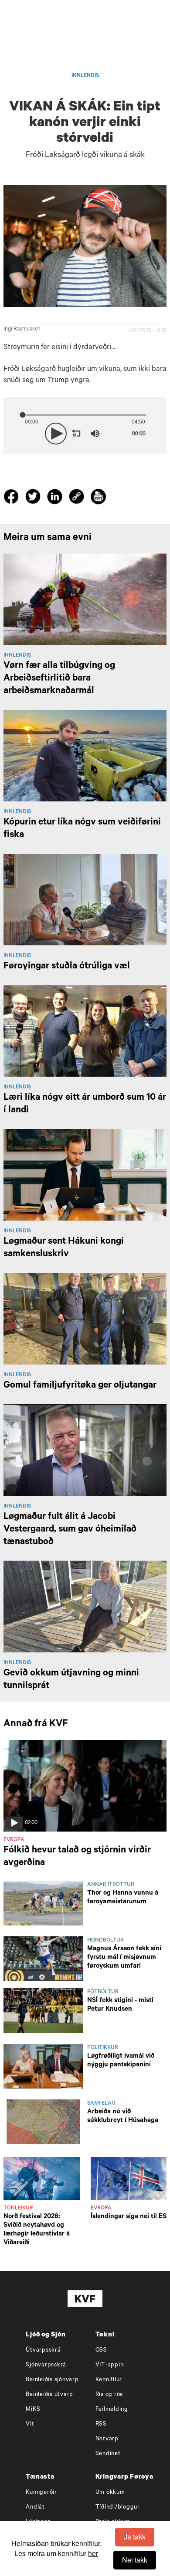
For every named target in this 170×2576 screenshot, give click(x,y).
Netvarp (107, 2439)
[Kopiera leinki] (76, 498)
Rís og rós (109, 2395)
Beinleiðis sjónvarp (52, 2380)
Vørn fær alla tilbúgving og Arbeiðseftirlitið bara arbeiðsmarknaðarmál (59, 679)
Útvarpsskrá (43, 2351)
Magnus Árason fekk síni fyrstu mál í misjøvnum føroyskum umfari (124, 1958)
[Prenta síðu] (98, 498)
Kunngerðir (41, 2493)
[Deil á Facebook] (12, 498)
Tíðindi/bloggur (118, 2508)
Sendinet (108, 2454)
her (93, 2553)
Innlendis (85, 76)
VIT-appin (110, 2365)
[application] (85, 432)
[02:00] (85, 1786)
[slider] (118, 434)
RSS (101, 2424)
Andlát (35, 2508)
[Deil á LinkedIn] (56, 498)
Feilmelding (112, 2410)
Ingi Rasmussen (22, 330)
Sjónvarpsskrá (46, 2365)
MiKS (33, 2410)
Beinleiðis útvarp (49, 2395)
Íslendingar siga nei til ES (129, 2217)
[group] (95, 434)
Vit (30, 2424)
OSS (101, 2351)
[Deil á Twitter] (34, 498)
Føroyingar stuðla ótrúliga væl (67, 967)
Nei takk (135, 2560)
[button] (56, 434)
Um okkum (110, 2493)
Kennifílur (109, 2380)
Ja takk (135, 2537)
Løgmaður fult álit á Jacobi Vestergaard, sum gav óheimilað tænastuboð (70, 1530)
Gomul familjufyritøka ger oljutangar (80, 1386)
